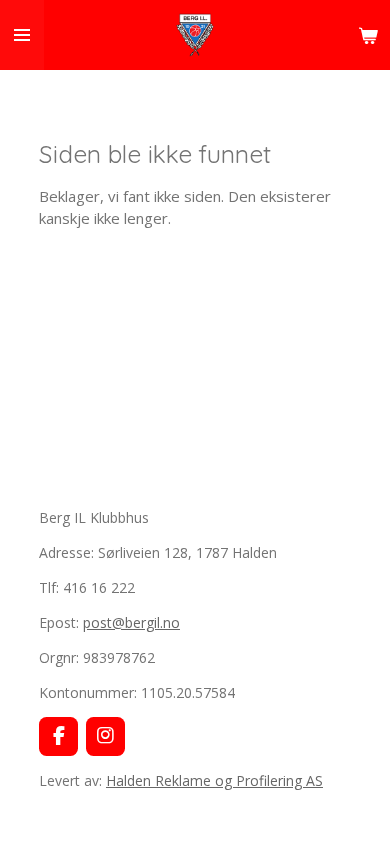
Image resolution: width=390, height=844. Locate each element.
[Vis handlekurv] (368, 35)
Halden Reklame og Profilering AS (214, 780)
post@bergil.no (131, 622)
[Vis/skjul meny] (22, 35)
